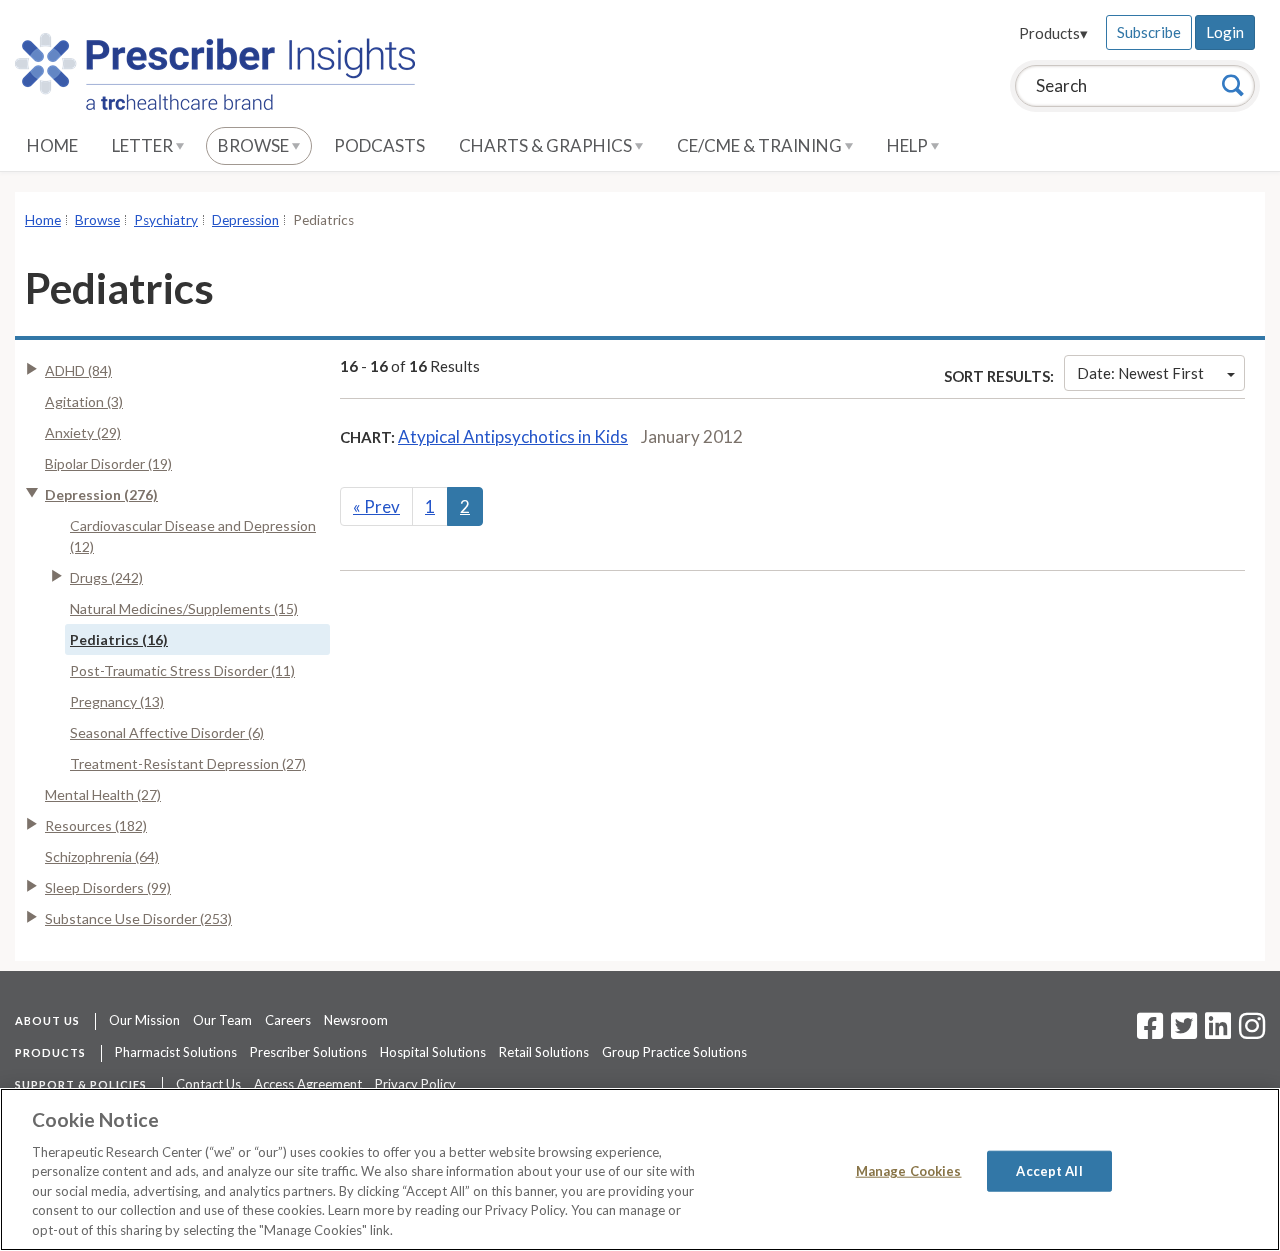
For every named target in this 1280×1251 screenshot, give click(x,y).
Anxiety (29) (83, 432)
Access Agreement (308, 1084)
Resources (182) (96, 825)
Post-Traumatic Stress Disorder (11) (182, 670)
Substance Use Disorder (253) (138, 918)
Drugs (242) (106, 577)
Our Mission (144, 1020)
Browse (255, 145)
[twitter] (1181, 1032)
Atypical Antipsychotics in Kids (513, 436)
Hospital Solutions (433, 1052)
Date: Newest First (1140, 373)
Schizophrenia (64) (102, 856)
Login (1225, 32)
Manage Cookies (909, 1170)
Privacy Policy (415, 1084)
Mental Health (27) (103, 794)
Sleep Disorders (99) (108, 887)
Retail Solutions (544, 1052)
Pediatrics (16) (119, 639)
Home (52, 145)
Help (909, 145)
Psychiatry (166, 220)
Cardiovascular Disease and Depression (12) (193, 536)
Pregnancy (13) (117, 701)
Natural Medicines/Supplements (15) (184, 608)
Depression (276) (101, 494)
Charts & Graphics (547, 145)
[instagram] (1252, 1032)
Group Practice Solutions (674, 1052)
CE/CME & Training (761, 145)
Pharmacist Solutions (176, 1052)
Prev (376, 506)
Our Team (222, 1020)
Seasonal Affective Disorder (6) (167, 732)
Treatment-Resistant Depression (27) (188, 763)
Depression (245, 220)
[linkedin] (1218, 1032)
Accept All (1049, 1170)
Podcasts (379, 145)
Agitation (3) (84, 401)
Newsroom (356, 1020)
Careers (288, 1020)
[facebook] (1150, 1032)
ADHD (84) (78, 370)
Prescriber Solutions (308, 1052)
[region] (640, 1169)
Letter (144, 145)
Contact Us (208, 1084)
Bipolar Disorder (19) (108, 463)
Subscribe (1149, 32)
